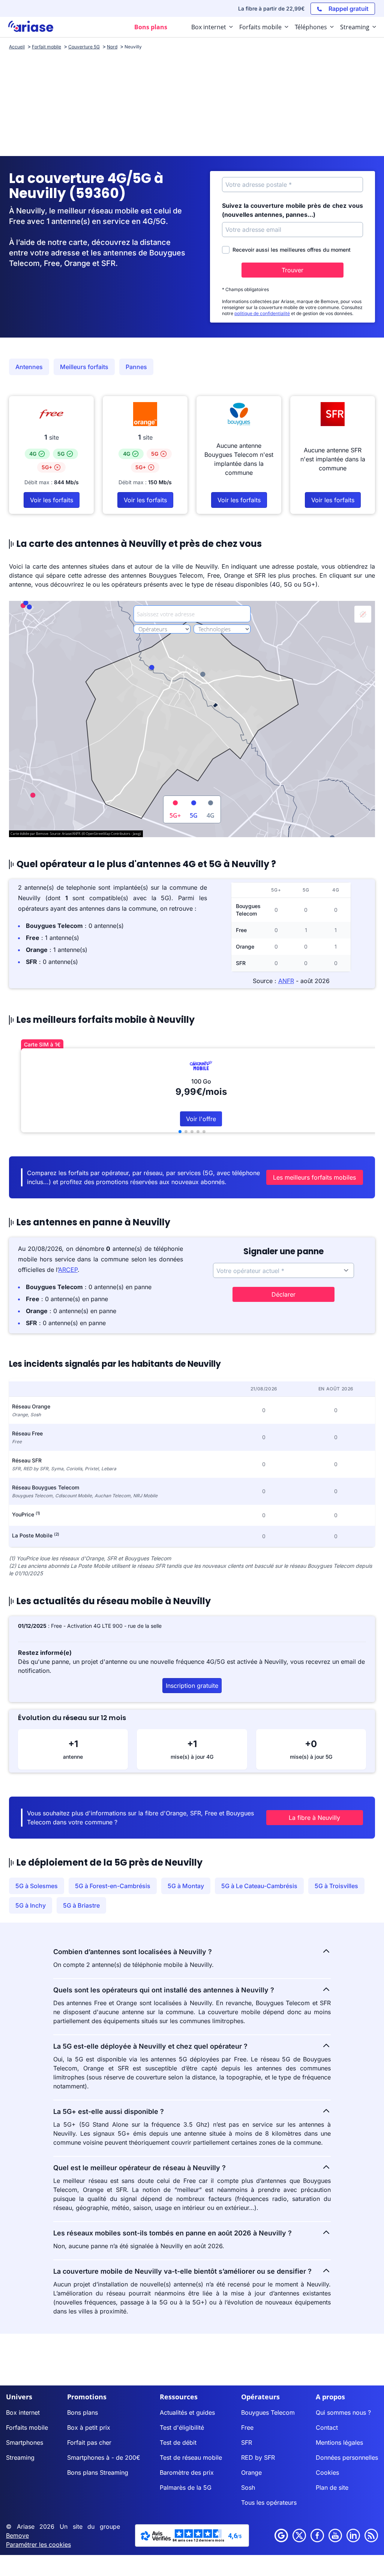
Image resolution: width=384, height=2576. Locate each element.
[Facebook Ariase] (317, 2535)
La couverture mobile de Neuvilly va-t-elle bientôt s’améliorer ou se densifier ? (182, 2271)
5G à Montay (186, 1886)
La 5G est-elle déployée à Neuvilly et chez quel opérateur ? (150, 2046)
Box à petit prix (89, 2427)
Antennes (29, 367)
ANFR (286, 981)
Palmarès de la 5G (186, 2487)
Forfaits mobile (27, 2427)
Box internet (23, 2412)
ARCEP (68, 1270)
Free (247, 2427)
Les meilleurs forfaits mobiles (314, 1177)
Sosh (248, 2487)
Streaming (20, 2457)
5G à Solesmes (37, 1886)
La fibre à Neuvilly (314, 1818)
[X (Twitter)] (299, 2535)
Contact (327, 2427)
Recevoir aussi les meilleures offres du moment (292, 250)
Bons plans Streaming (98, 2472)
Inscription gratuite (192, 1686)
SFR (247, 2442)
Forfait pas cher (89, 2442)
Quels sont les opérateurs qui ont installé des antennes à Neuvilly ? (164, 1990)
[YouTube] (335, 2535)
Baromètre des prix (187, 2472)
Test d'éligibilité (182, 2427)
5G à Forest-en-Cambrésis (113, 1886)
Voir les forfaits (52, 500)
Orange (251, 2472)
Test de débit (178, 2442)
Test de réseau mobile (191, 2457)
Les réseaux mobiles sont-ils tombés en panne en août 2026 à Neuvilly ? (172, 2233)
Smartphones (25, 2442)
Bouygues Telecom (268, 2412)
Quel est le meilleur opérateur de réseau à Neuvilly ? (139, 2168)
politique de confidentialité (262, 313)
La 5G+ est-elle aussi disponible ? (109, 2111)
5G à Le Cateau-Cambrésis (259, 1886)
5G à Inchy (31, 1905)
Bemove (17, 2535)
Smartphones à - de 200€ (104, 2457)
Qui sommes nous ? (343, 2412)
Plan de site (332, 2487)
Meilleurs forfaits (84, 367)
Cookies (327, 2472)
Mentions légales (339, 2442)
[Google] (281, 2535)
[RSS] (371, 2535)
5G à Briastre (81, 1905)
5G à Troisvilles (336, 1886)
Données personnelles (347, 2457)
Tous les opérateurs (269, 2502)
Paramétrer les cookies (38, 2544)
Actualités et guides (187, 2412)
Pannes (136, 367)
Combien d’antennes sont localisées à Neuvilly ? (133, 1952)
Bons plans (82, 2412)
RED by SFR (258, 2457)
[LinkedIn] (353, 2535)
